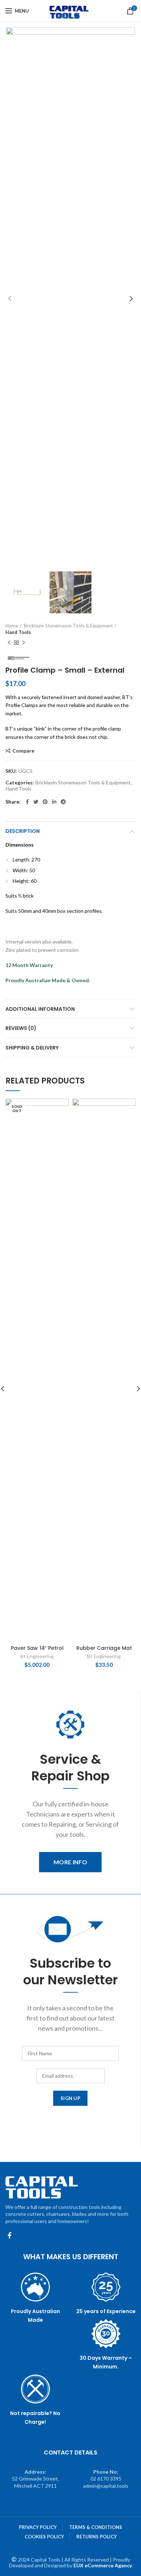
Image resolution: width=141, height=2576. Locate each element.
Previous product (9, 643)
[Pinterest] (45, 802)
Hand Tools (18, 632)
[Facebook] (27, 802)
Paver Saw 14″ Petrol (37, 1648)
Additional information (40, 1009)
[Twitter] (36, 802)
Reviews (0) (21, 1028)
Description (23, 831)
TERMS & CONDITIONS (96, 2527)
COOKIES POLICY (44, 2537)
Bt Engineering (37, 1656)
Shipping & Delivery (32, 1048)
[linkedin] (54, 802)
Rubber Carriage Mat (104, 1648)
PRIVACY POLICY (38, 2527)
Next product (23, 643)
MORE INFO (70, 1862)
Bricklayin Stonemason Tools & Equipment (68, 626)
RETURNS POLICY (97, 2537)
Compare (23, 751)
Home (12, 626)
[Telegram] (63, 802)
